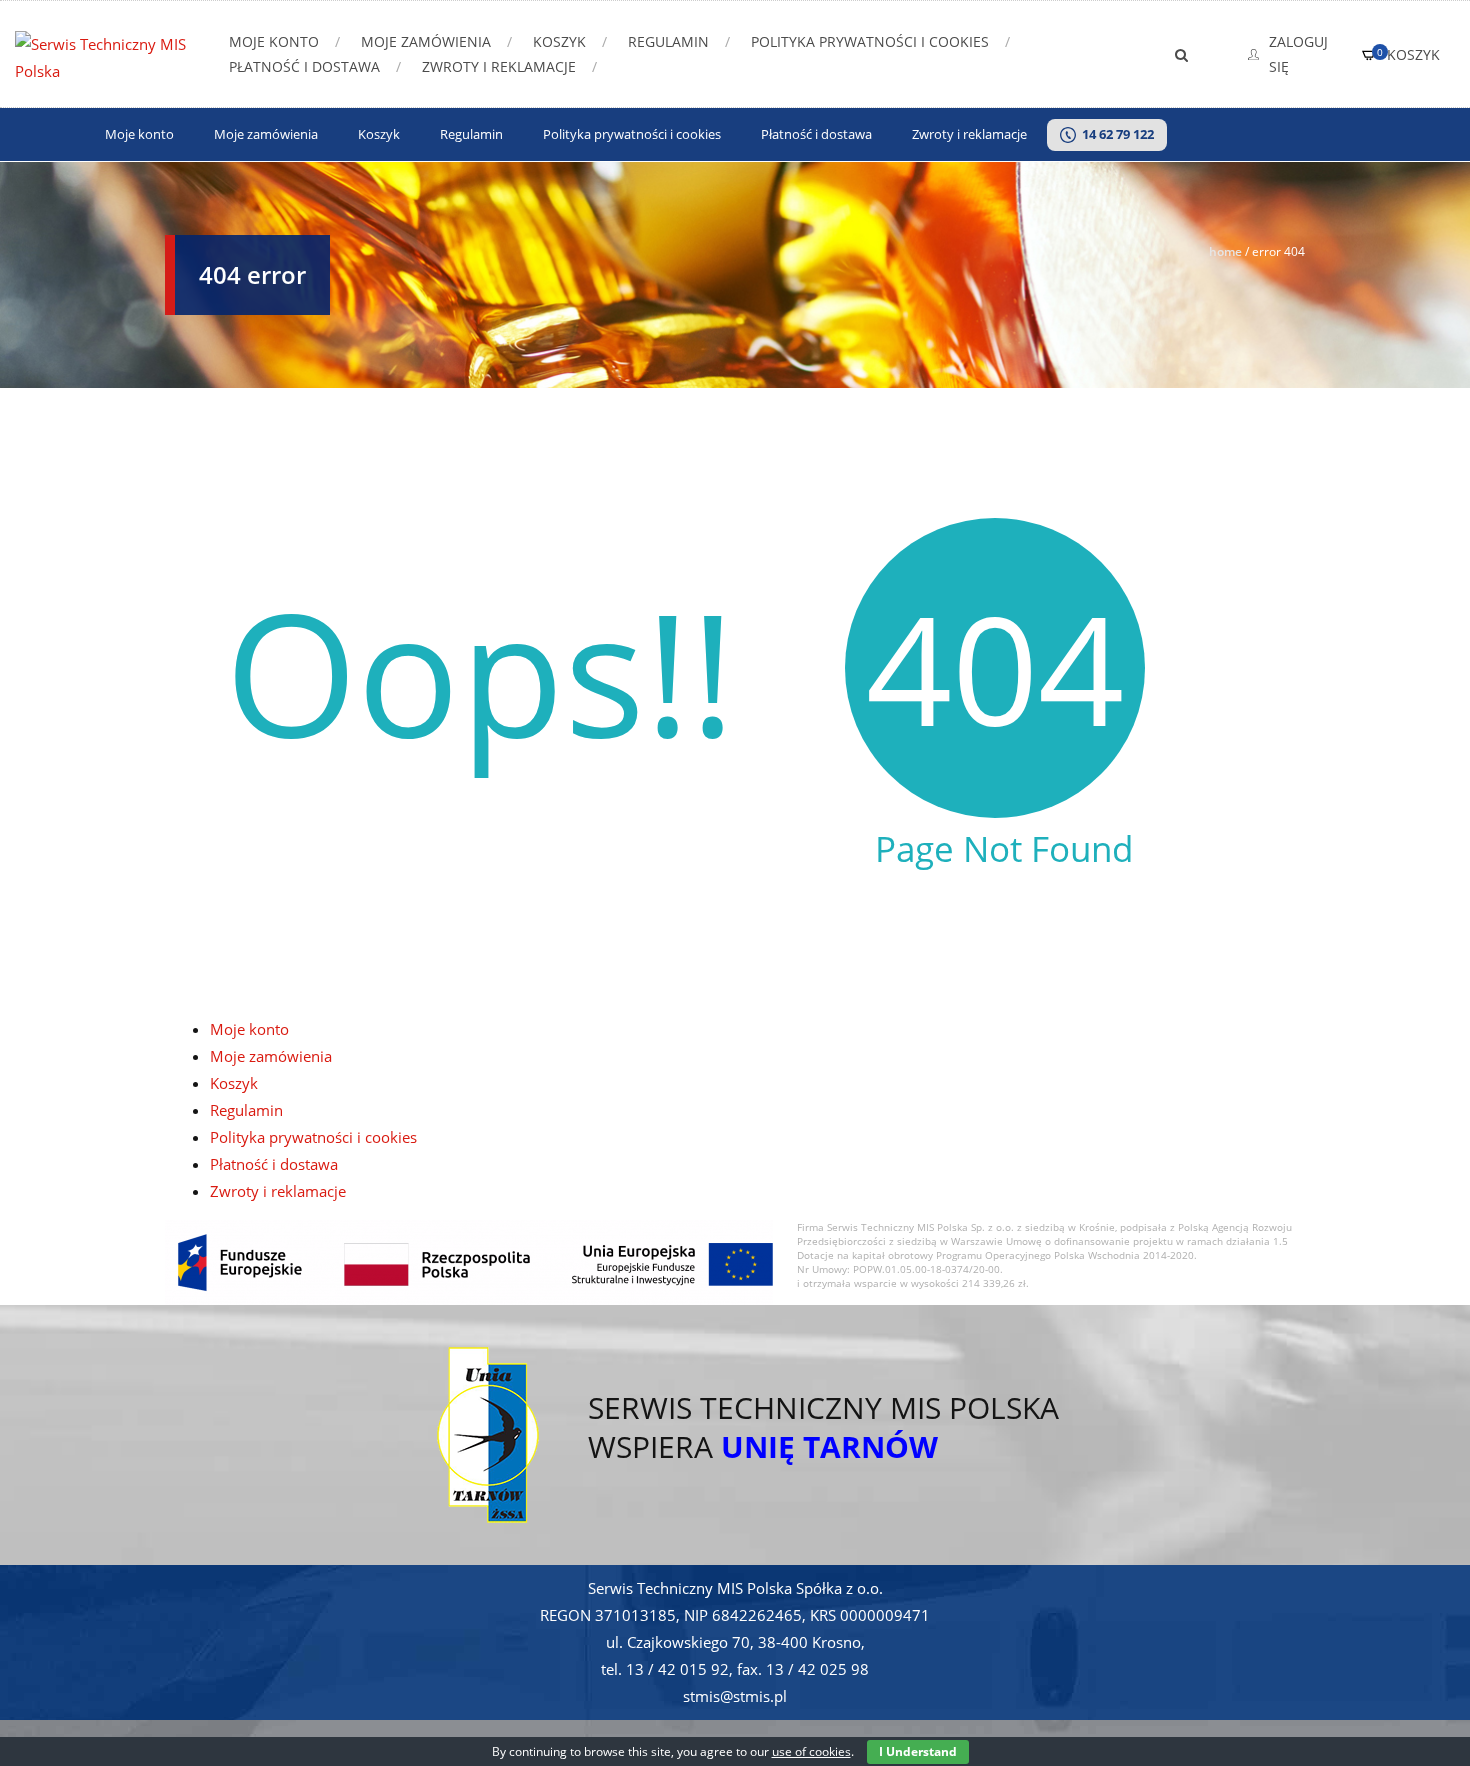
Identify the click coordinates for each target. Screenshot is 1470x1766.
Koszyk (559, 41)
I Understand (918, 1751)
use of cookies (811, 1751)
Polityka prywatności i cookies (870, 41)
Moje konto (274, 41)
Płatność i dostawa (304, 66)
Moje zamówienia (426, 41)
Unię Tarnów (829, 1446)
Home (1225, 251)
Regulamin (668, 41)
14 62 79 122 (1115, 135)
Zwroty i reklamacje (499, 66)
